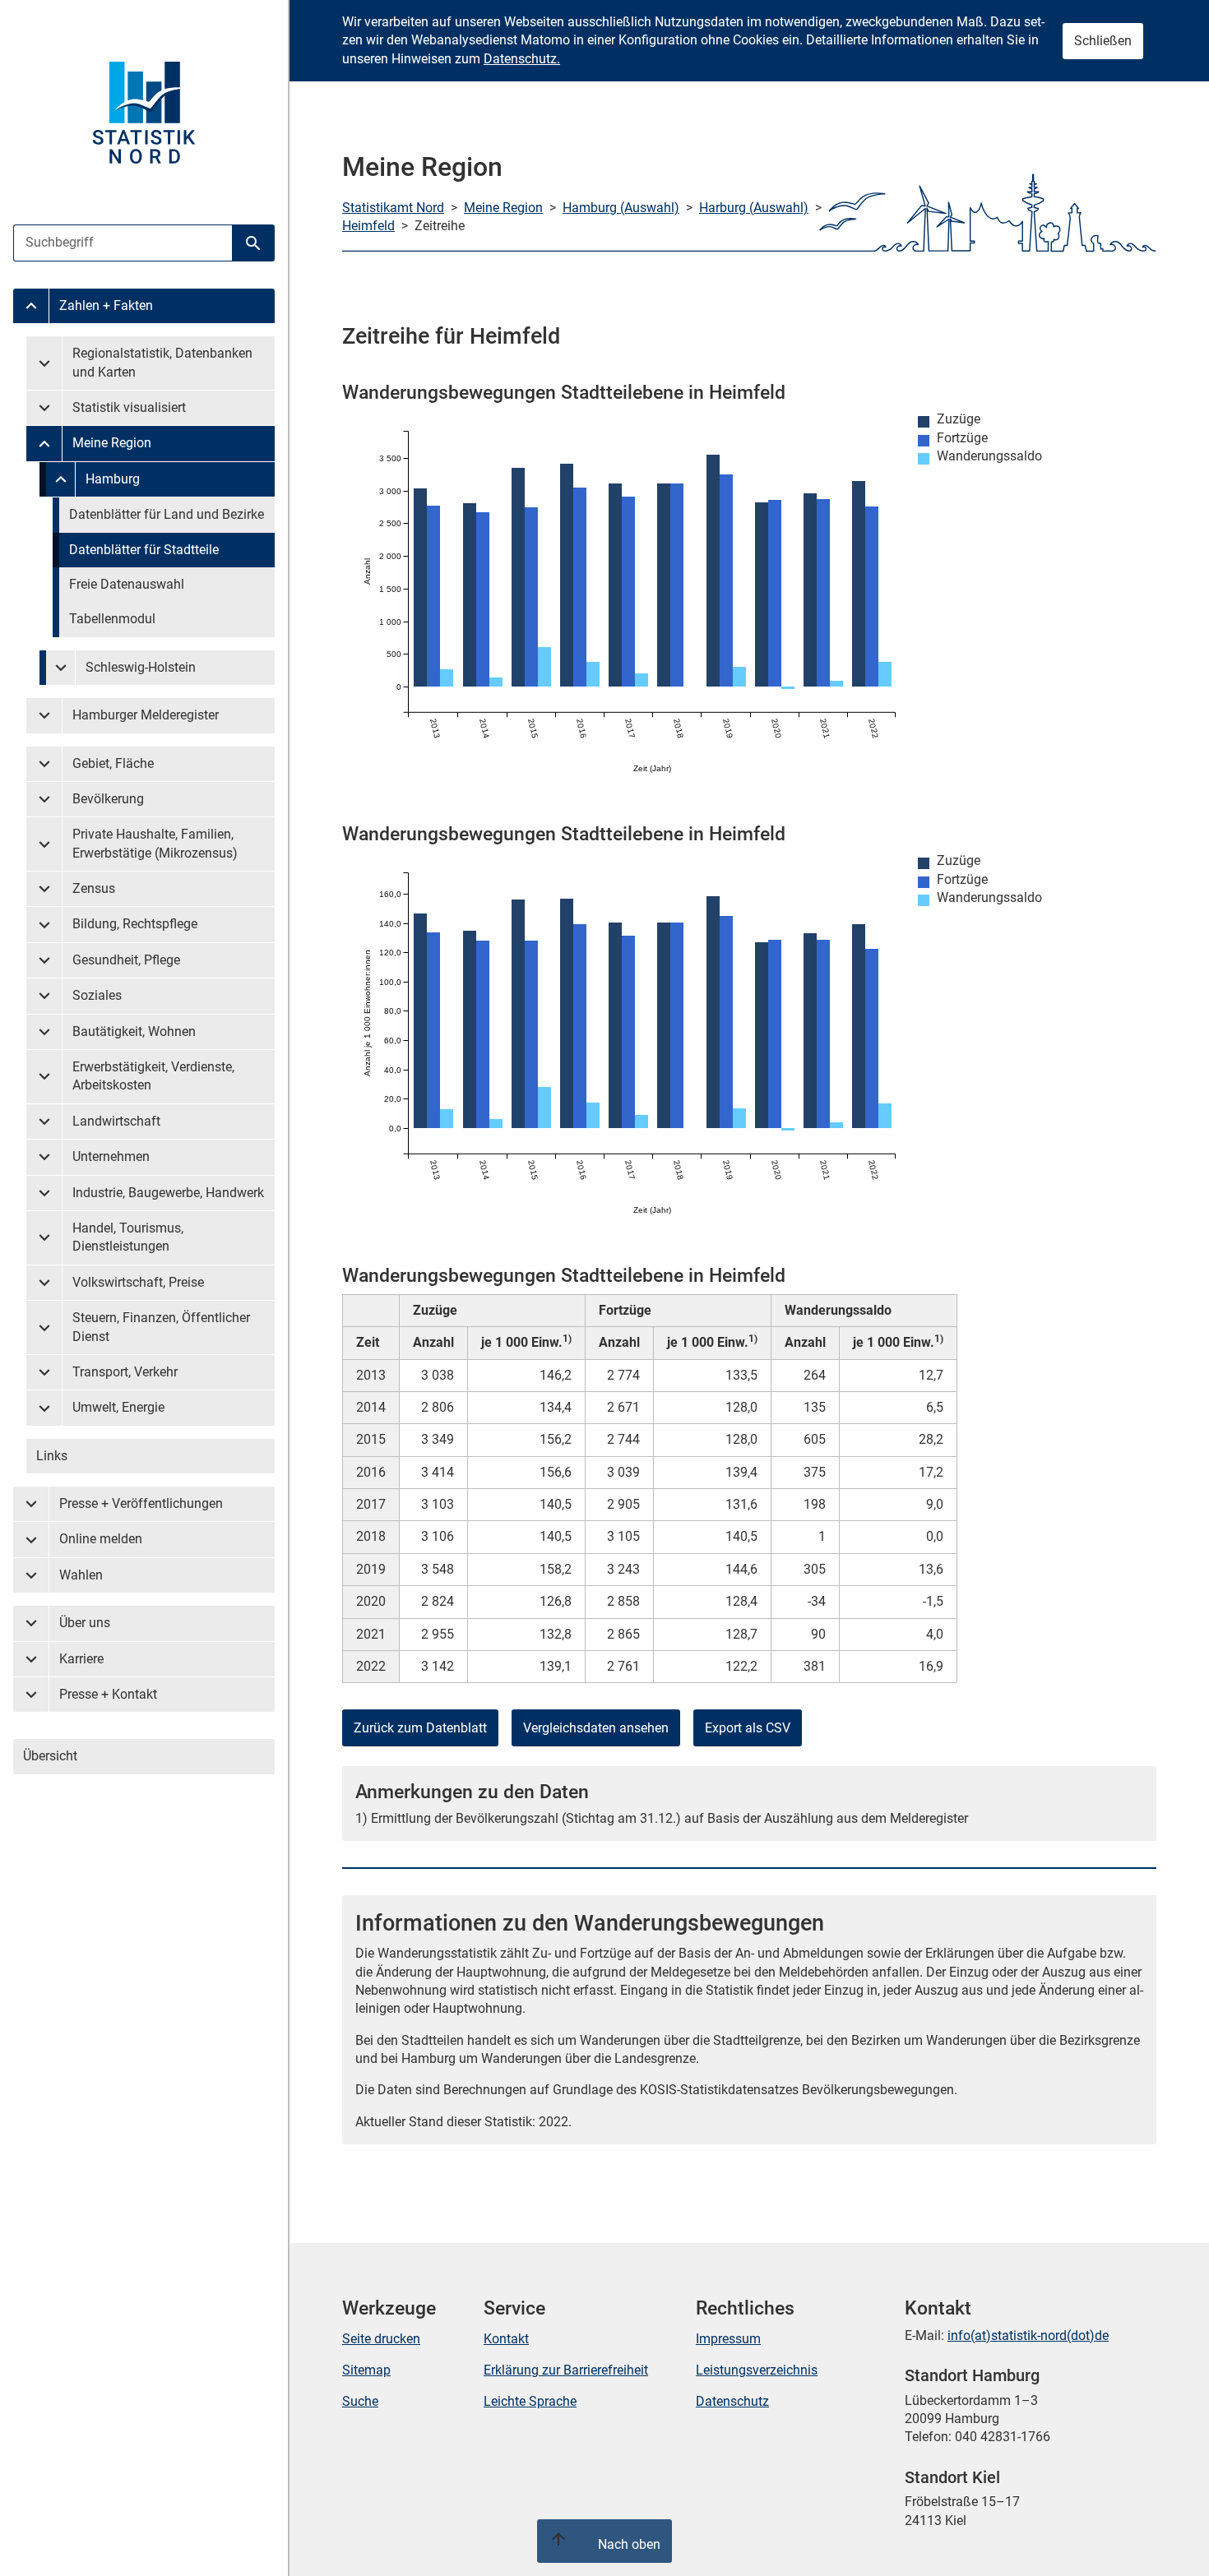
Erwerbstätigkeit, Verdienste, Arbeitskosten (153, 1076)
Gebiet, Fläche (113, 763)
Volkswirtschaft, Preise (138, 1282)
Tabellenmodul (112, 619)
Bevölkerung (108, 799)
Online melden (101, 1539)
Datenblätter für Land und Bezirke (167, 514)
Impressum (728, 2339)
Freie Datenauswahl (127, 584)
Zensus (94, 888)
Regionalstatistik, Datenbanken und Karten (162, 362)
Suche (360, 2401)
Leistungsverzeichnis (757, 2370)
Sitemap (366, 2370)
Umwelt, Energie (118, 1407)
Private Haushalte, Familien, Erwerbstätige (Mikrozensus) (155, 843)
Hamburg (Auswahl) (621, 208)
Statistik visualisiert (129, 407)
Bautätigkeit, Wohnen (134, 1031)
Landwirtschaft (116, 1121)
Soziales (97, 995)
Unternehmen (111, 1156)
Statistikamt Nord (393, 208)
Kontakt (506, 2339)
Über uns (85, 1623)
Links (52, 1456)
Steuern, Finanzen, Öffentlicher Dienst (161, 1327)
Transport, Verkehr (125, 1372)
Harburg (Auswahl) (754, 208)
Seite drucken (381, 2339)
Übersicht (50, 1756)
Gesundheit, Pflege (126, 960)
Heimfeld (368, 226)
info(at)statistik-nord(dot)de (1028, 2336)
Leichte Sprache (530, 2401)
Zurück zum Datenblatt (420, 1728)
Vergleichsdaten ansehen (596, 1728)
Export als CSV (748, 1728)
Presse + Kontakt (108, 1694)
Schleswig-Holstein (141, 667)
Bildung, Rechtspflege (135, 924)
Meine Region (112, 443)
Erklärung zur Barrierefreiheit (566, 2370)
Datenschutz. (522, 59)
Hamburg (113, 479)
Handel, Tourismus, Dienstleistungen (128, 1237)
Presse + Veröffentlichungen (141, 1503)
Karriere (81, 1659)
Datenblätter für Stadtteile (144, 550)
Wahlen (81, 1575)
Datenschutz (732, 2401)
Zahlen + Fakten (106, 305)
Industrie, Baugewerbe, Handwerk (168, 1193)
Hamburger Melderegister (146, 715)
